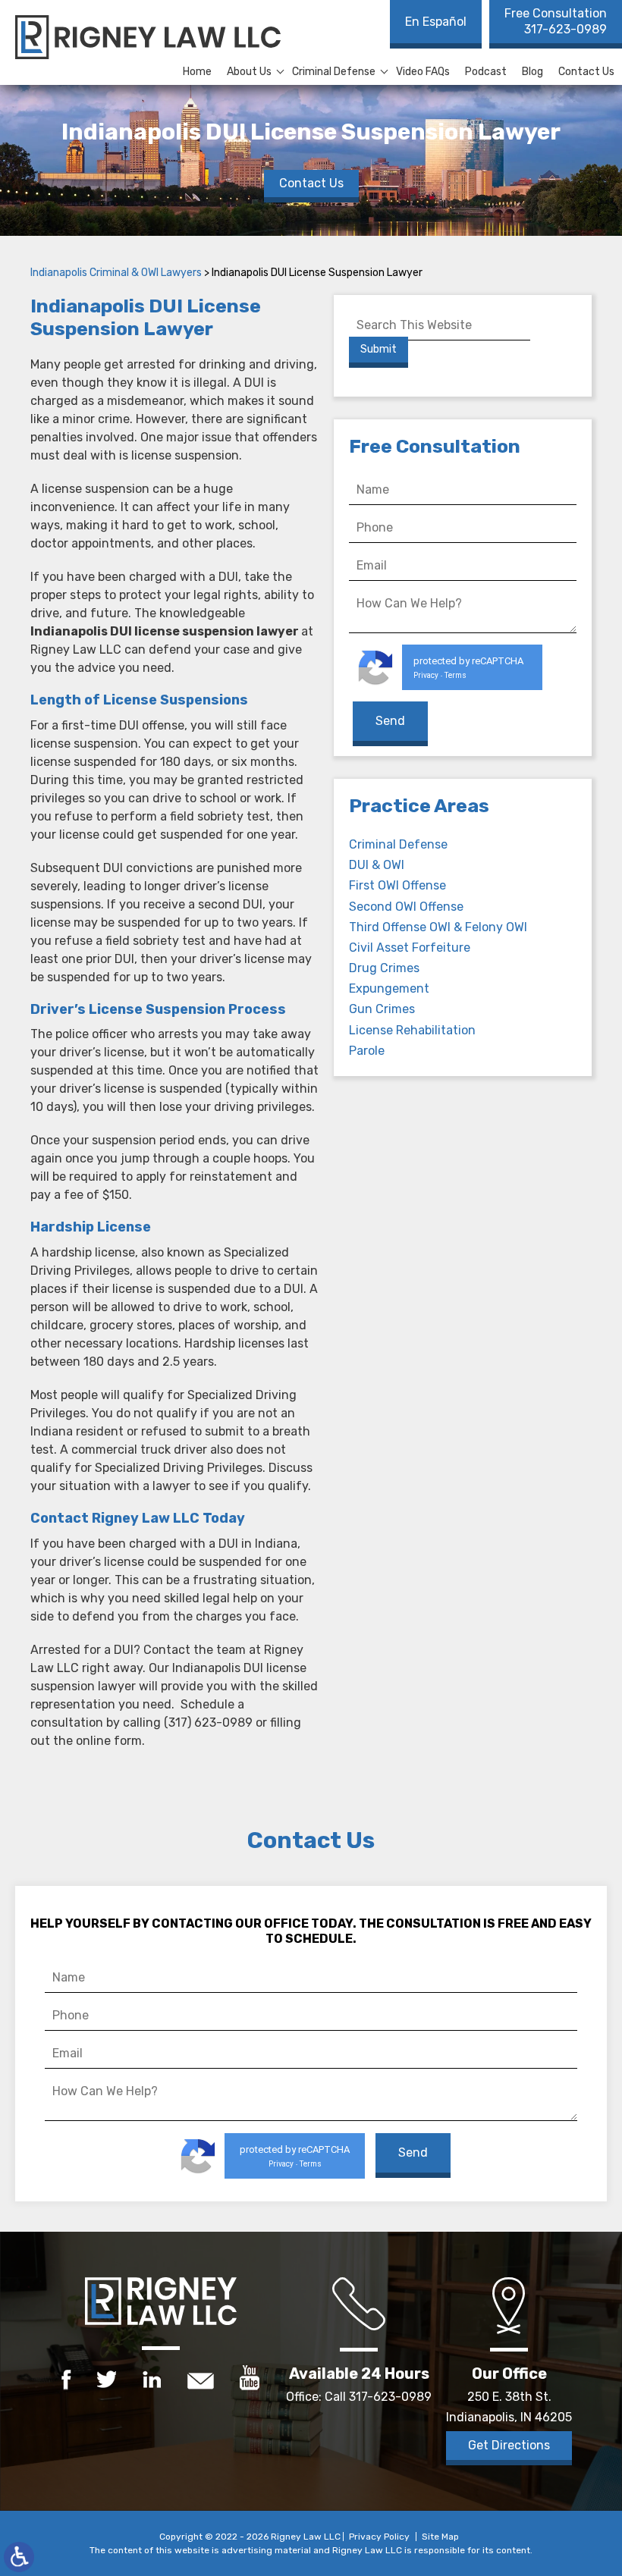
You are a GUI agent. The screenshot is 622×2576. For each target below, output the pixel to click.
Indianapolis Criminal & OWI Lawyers (116, 273)
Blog (532, 72)
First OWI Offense (397, 885)
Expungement (389, 988)
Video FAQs (423, 72)
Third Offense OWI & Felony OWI (438, 927)
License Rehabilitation (412, 1030)
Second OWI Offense (406, 907)
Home (197, 72)
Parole (367, 1051)
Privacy (426, 675)
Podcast (486, 72)
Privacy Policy (379, 2537)
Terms (456, 675)
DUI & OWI (377, 865)
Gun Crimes (382, 1009)
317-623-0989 (556, 21)
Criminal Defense (334, 72)
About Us (249, 72)
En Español (436, 22)
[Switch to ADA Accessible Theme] (19, 2557)
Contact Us (586, 72)
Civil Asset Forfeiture (410, 948)
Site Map (440, 2537)
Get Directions (509, 2445)
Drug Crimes (384, 968)
